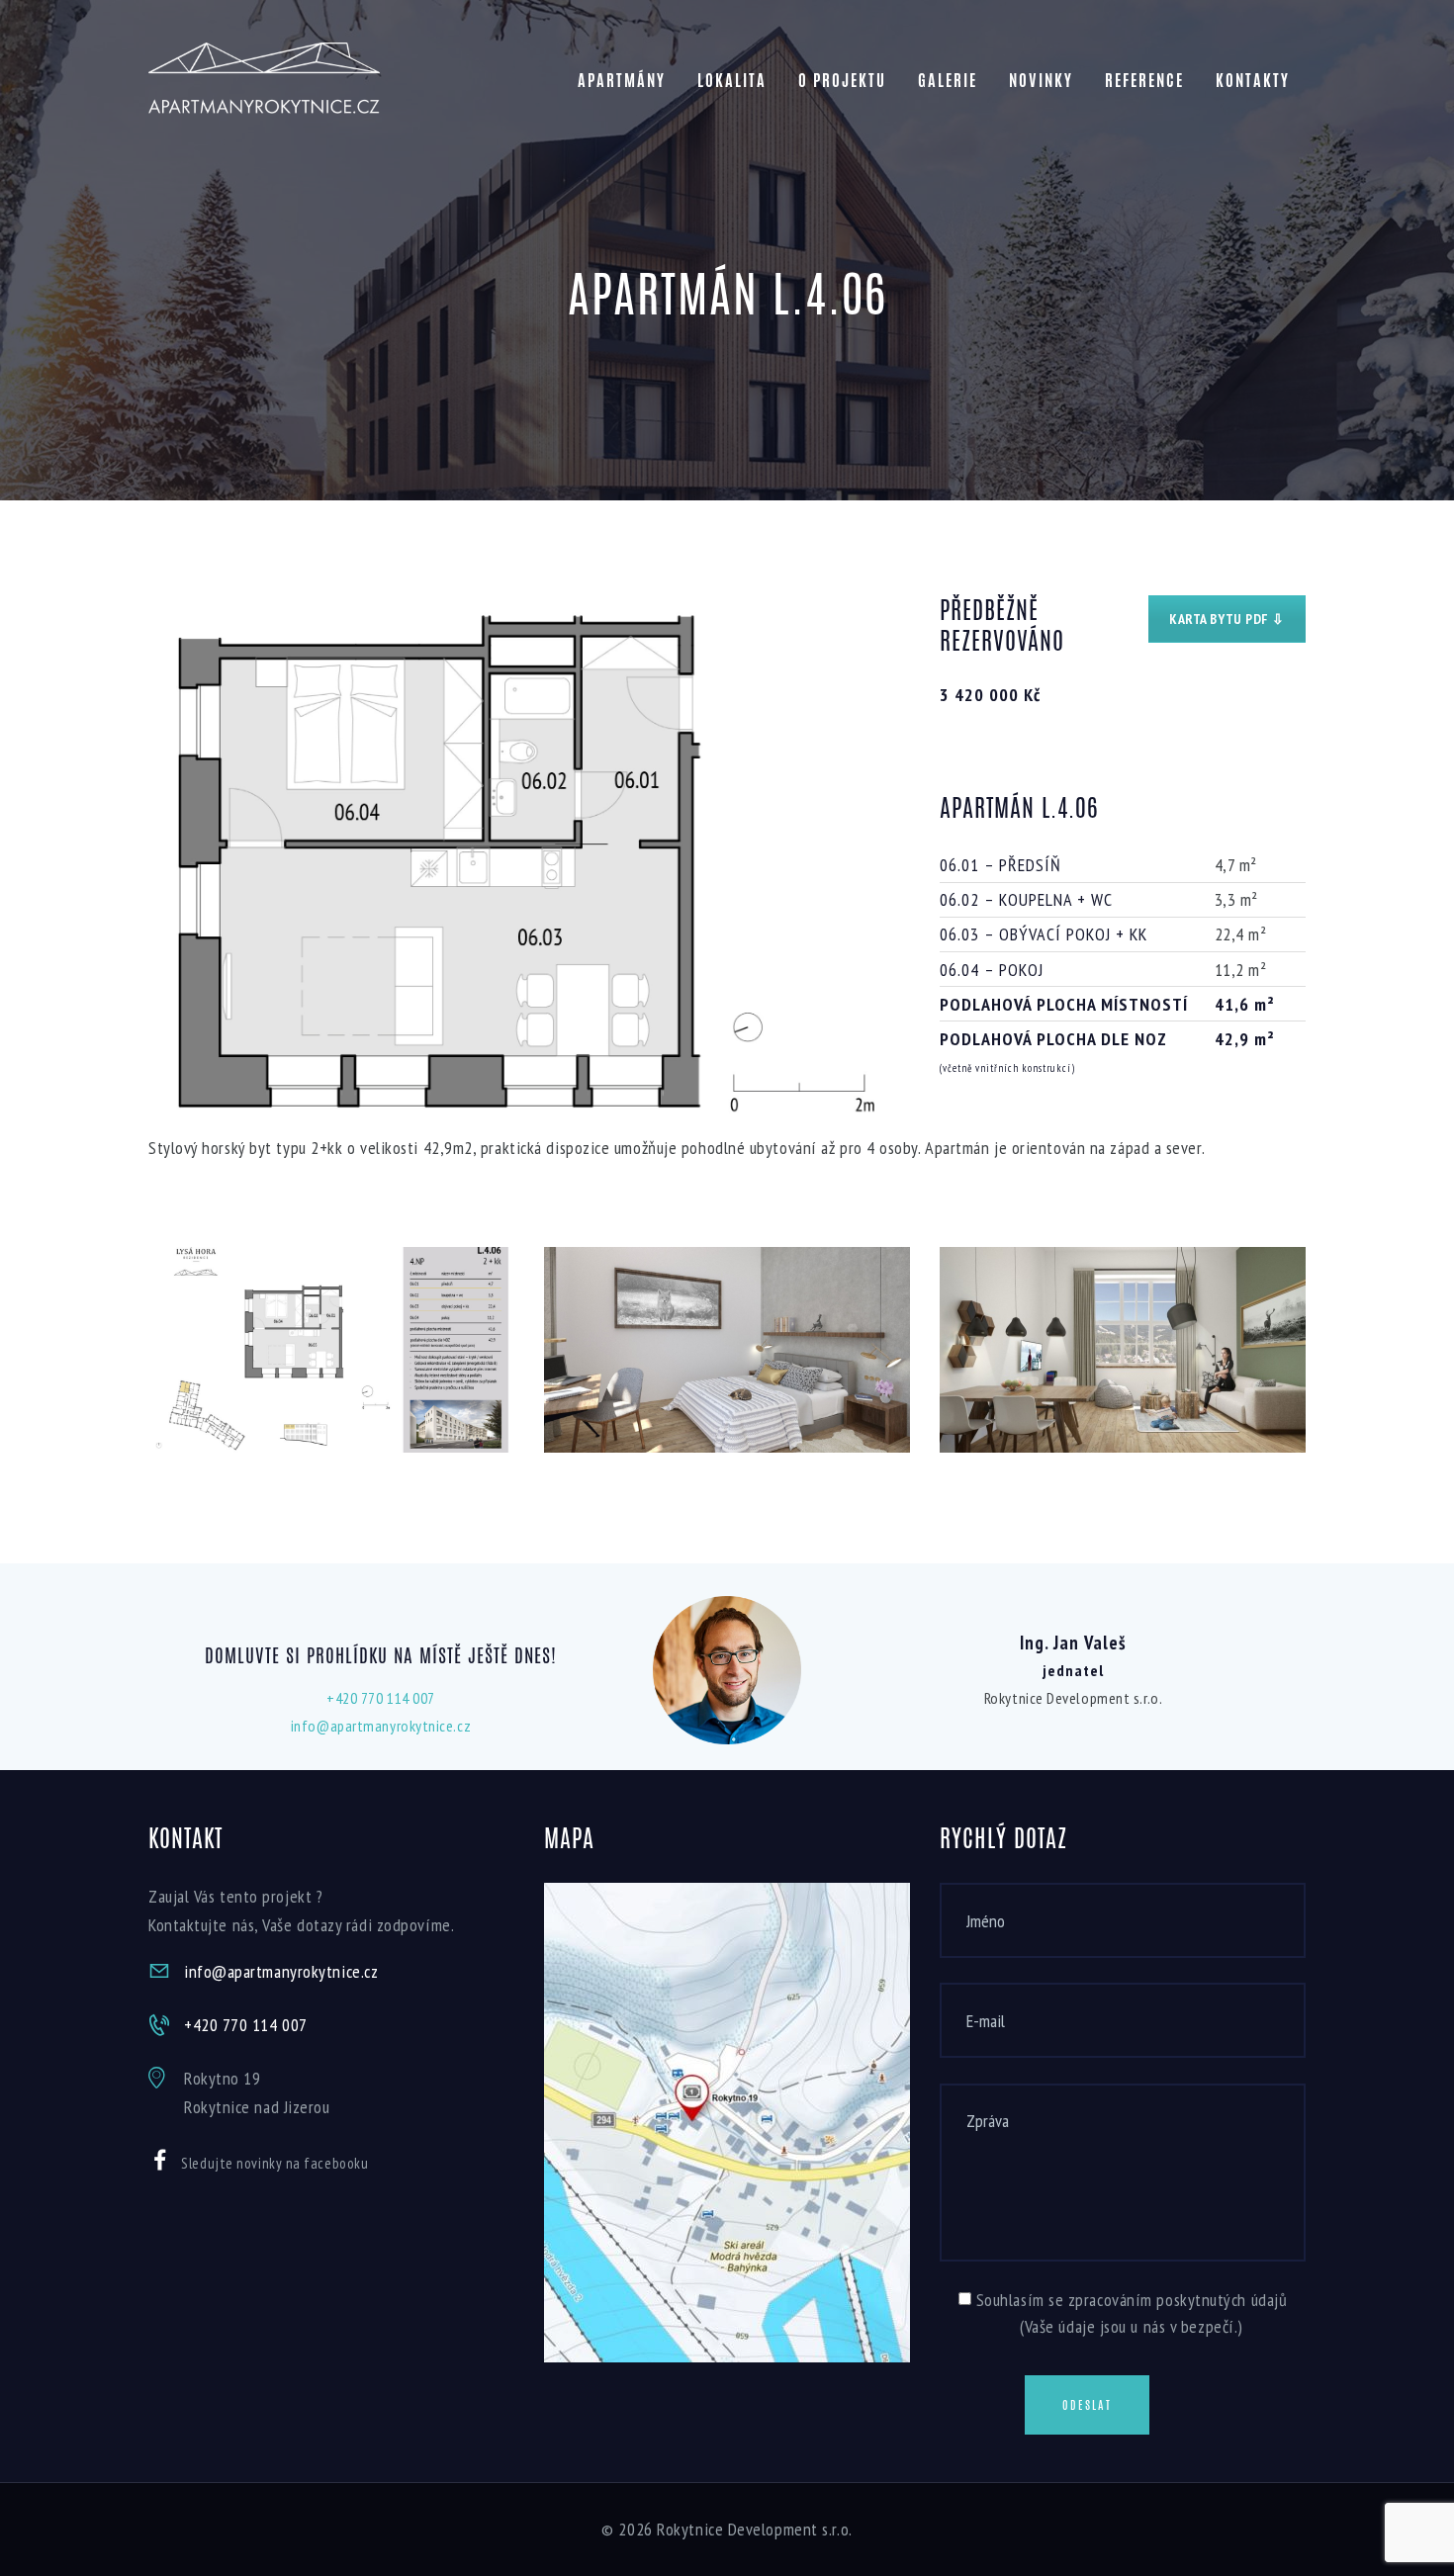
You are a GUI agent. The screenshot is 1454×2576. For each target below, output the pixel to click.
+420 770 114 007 (381, 1698)
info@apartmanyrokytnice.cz (381, 1726)
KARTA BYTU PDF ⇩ (1227, 619)
